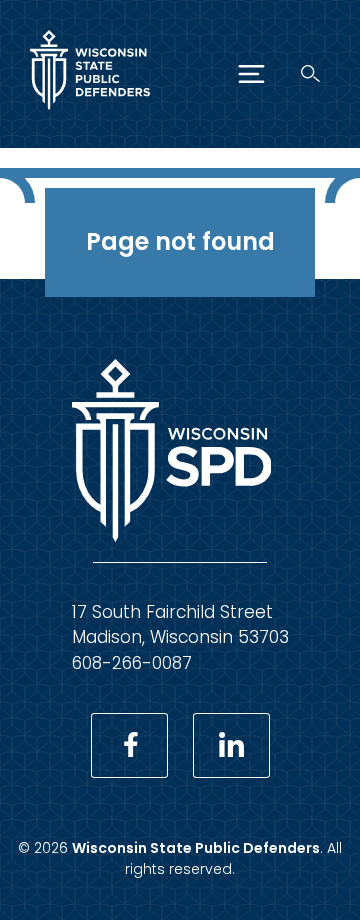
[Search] (310, 73)
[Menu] (251, 74)
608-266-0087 (132, 663)
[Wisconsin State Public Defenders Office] (90, 114)
